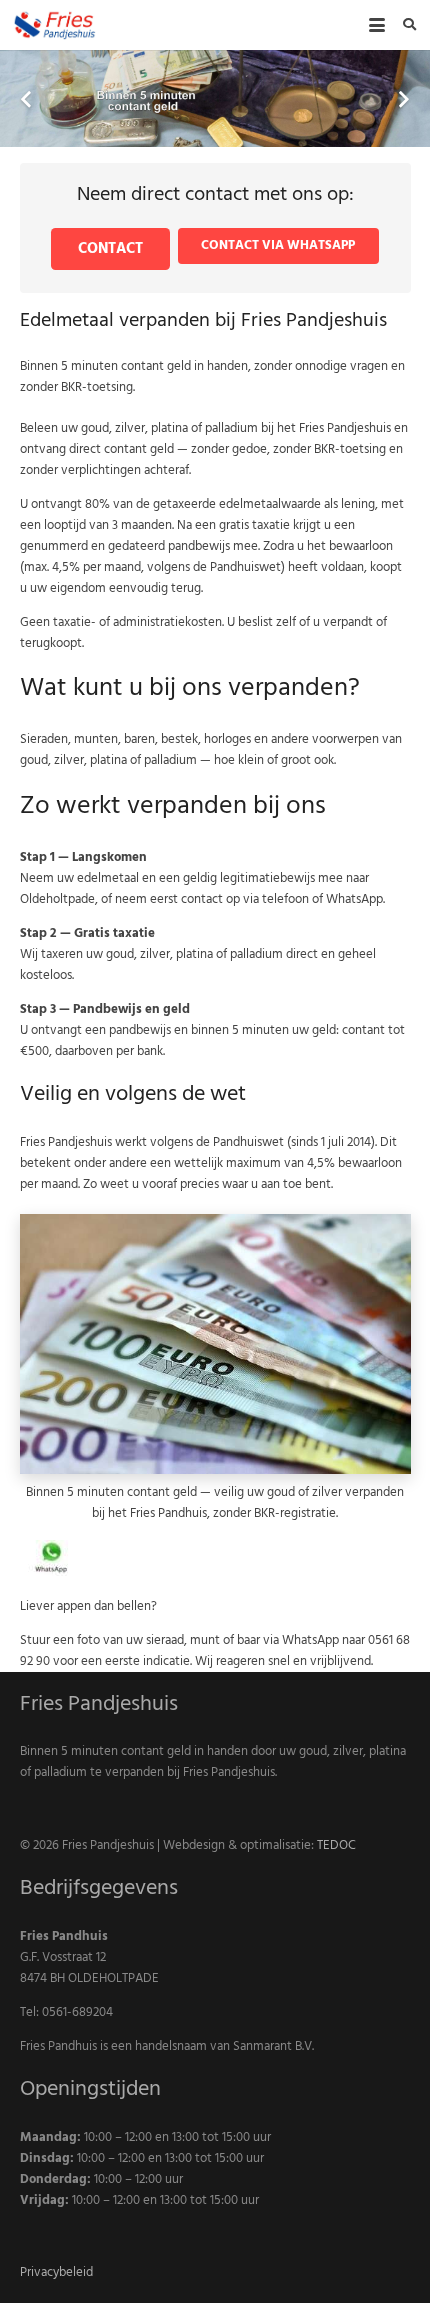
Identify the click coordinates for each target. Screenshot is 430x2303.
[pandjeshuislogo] (54, 25)
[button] (376, 25)
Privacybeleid (56, 2272)
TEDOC (336, 1845)
